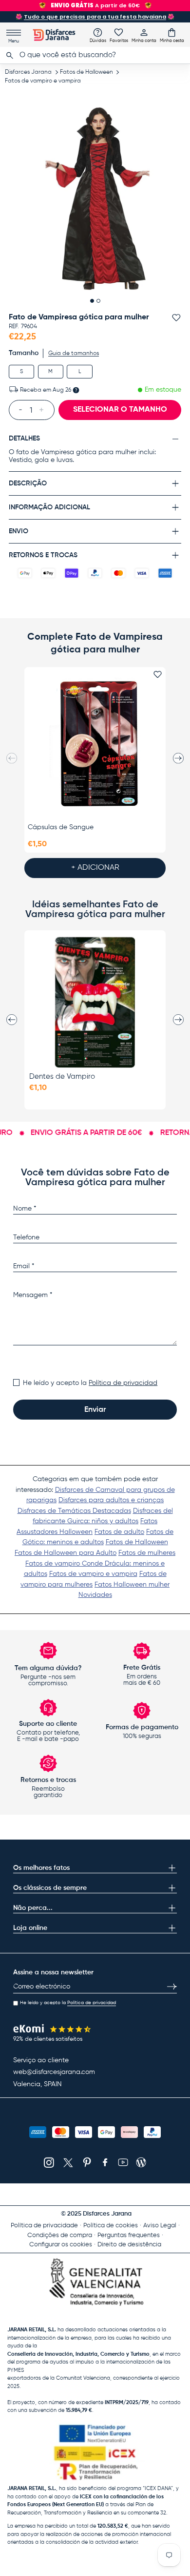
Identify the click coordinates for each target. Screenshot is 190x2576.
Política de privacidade (44, 2226)
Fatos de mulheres (147, 1553)
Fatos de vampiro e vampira (43, 81)
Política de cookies (111, 2226)
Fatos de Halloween (86, 72)
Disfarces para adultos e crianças (111, 1500)
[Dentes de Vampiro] (95, 1002)
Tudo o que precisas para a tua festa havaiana (95, 17)
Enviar (95, 1410)
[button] (172, 35)
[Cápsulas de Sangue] (95, 744)
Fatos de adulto (119, 1532)
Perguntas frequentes (129, 2235)
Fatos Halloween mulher (132, 1585)
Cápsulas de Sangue (61, 827)
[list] (95, 199)
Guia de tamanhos (74, 354)
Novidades (95, 1595)
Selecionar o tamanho (120, 410)
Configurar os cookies (61, 2245)
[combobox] (95, 55)
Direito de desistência (129, 2245)
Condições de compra (60, 2235)
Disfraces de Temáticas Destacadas (74, 1511)
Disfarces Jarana (28, 72)
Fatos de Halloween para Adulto (66, 1553)
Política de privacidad (123, 1383)
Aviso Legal (160, 2226)
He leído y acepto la (90, 1383)
